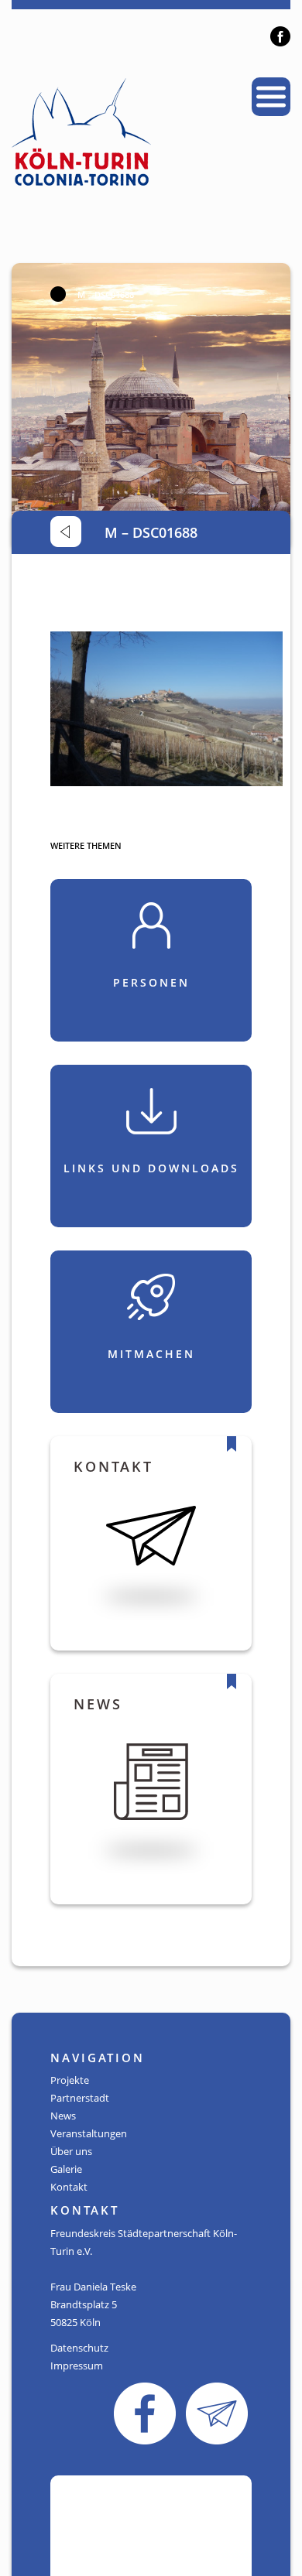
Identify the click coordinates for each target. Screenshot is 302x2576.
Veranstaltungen (89, 2133)
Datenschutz (79, 2348)
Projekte (70, 2080)
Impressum (77, 2366)
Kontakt (69, 2187)
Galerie (66, 2169)
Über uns (71, 2151)
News (63, 2116)
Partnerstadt (80, 2098)
